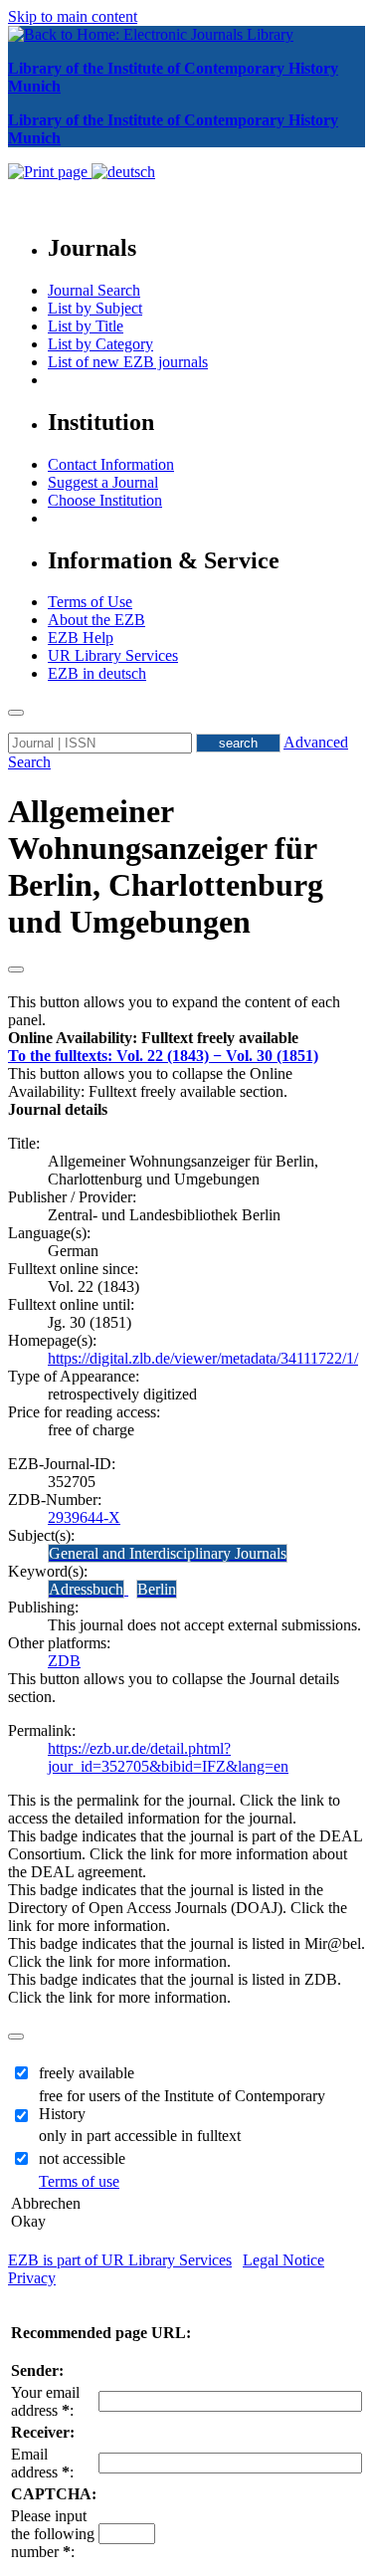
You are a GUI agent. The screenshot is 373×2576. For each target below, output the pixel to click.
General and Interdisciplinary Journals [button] (168, 1553)
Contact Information (111, 464)
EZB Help (81, 638)
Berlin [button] (157, 1589)
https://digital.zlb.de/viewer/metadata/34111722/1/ (203, 1358)
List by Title (86, 326)
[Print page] (50, 172)
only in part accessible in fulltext (140, 2136)
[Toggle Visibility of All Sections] (16, 969)
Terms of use (79, 2181)
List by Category (100, 344)
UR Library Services (113, 655)
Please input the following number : (53, 2534)
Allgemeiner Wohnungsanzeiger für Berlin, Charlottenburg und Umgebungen (166, 866)
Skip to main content (73, 16)
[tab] (186, 1038)
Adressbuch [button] (86, 1589)
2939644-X (84, 1517)
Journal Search (94, 290)
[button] (153, 1038)
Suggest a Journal (103, 482)
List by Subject (95, 308)
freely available (87, 2073)
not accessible (82, 2158)
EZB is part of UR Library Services (120, 2260)
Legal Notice (283, 2260)
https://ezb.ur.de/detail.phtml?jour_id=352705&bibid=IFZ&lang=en (168, 1757)
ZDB (64, 1661)
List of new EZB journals (128, 362)
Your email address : (45, 2401)
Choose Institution (105, 500)
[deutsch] (123, 172)
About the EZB (96, 620)
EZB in (97, 673)
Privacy (32, 2278)
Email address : (42, 2463)
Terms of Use (90, 602)
